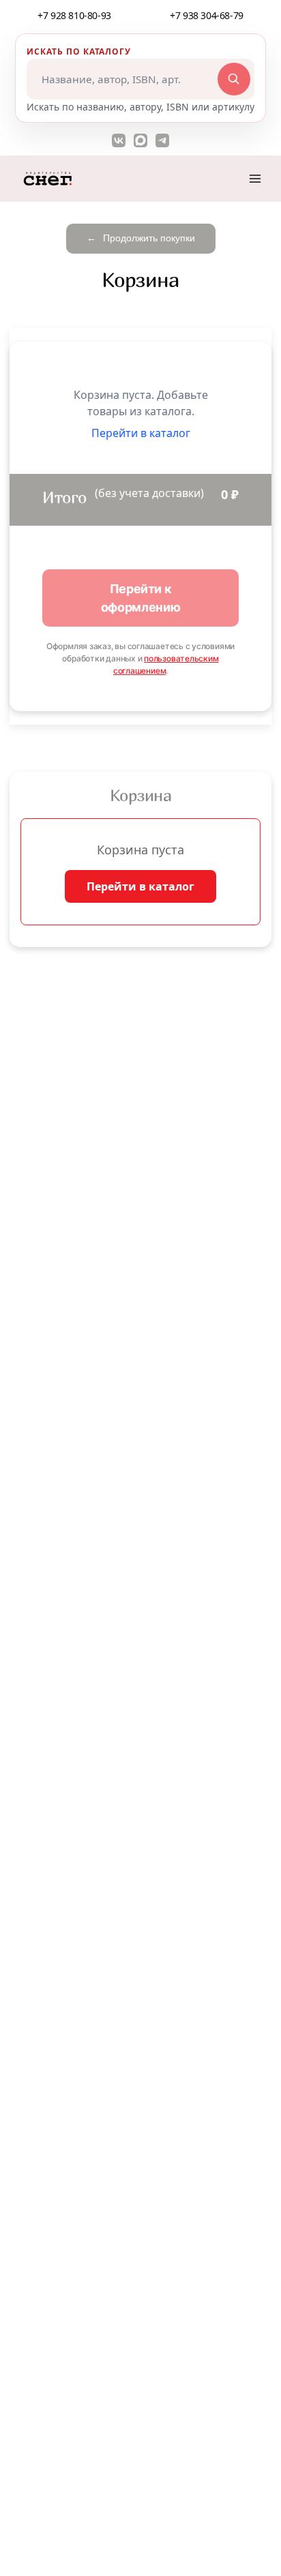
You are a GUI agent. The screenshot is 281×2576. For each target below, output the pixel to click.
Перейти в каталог (140, 886)
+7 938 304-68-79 (207, 15)
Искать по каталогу (79, 51)
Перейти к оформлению (141, 598)
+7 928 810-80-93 (74, 15)
